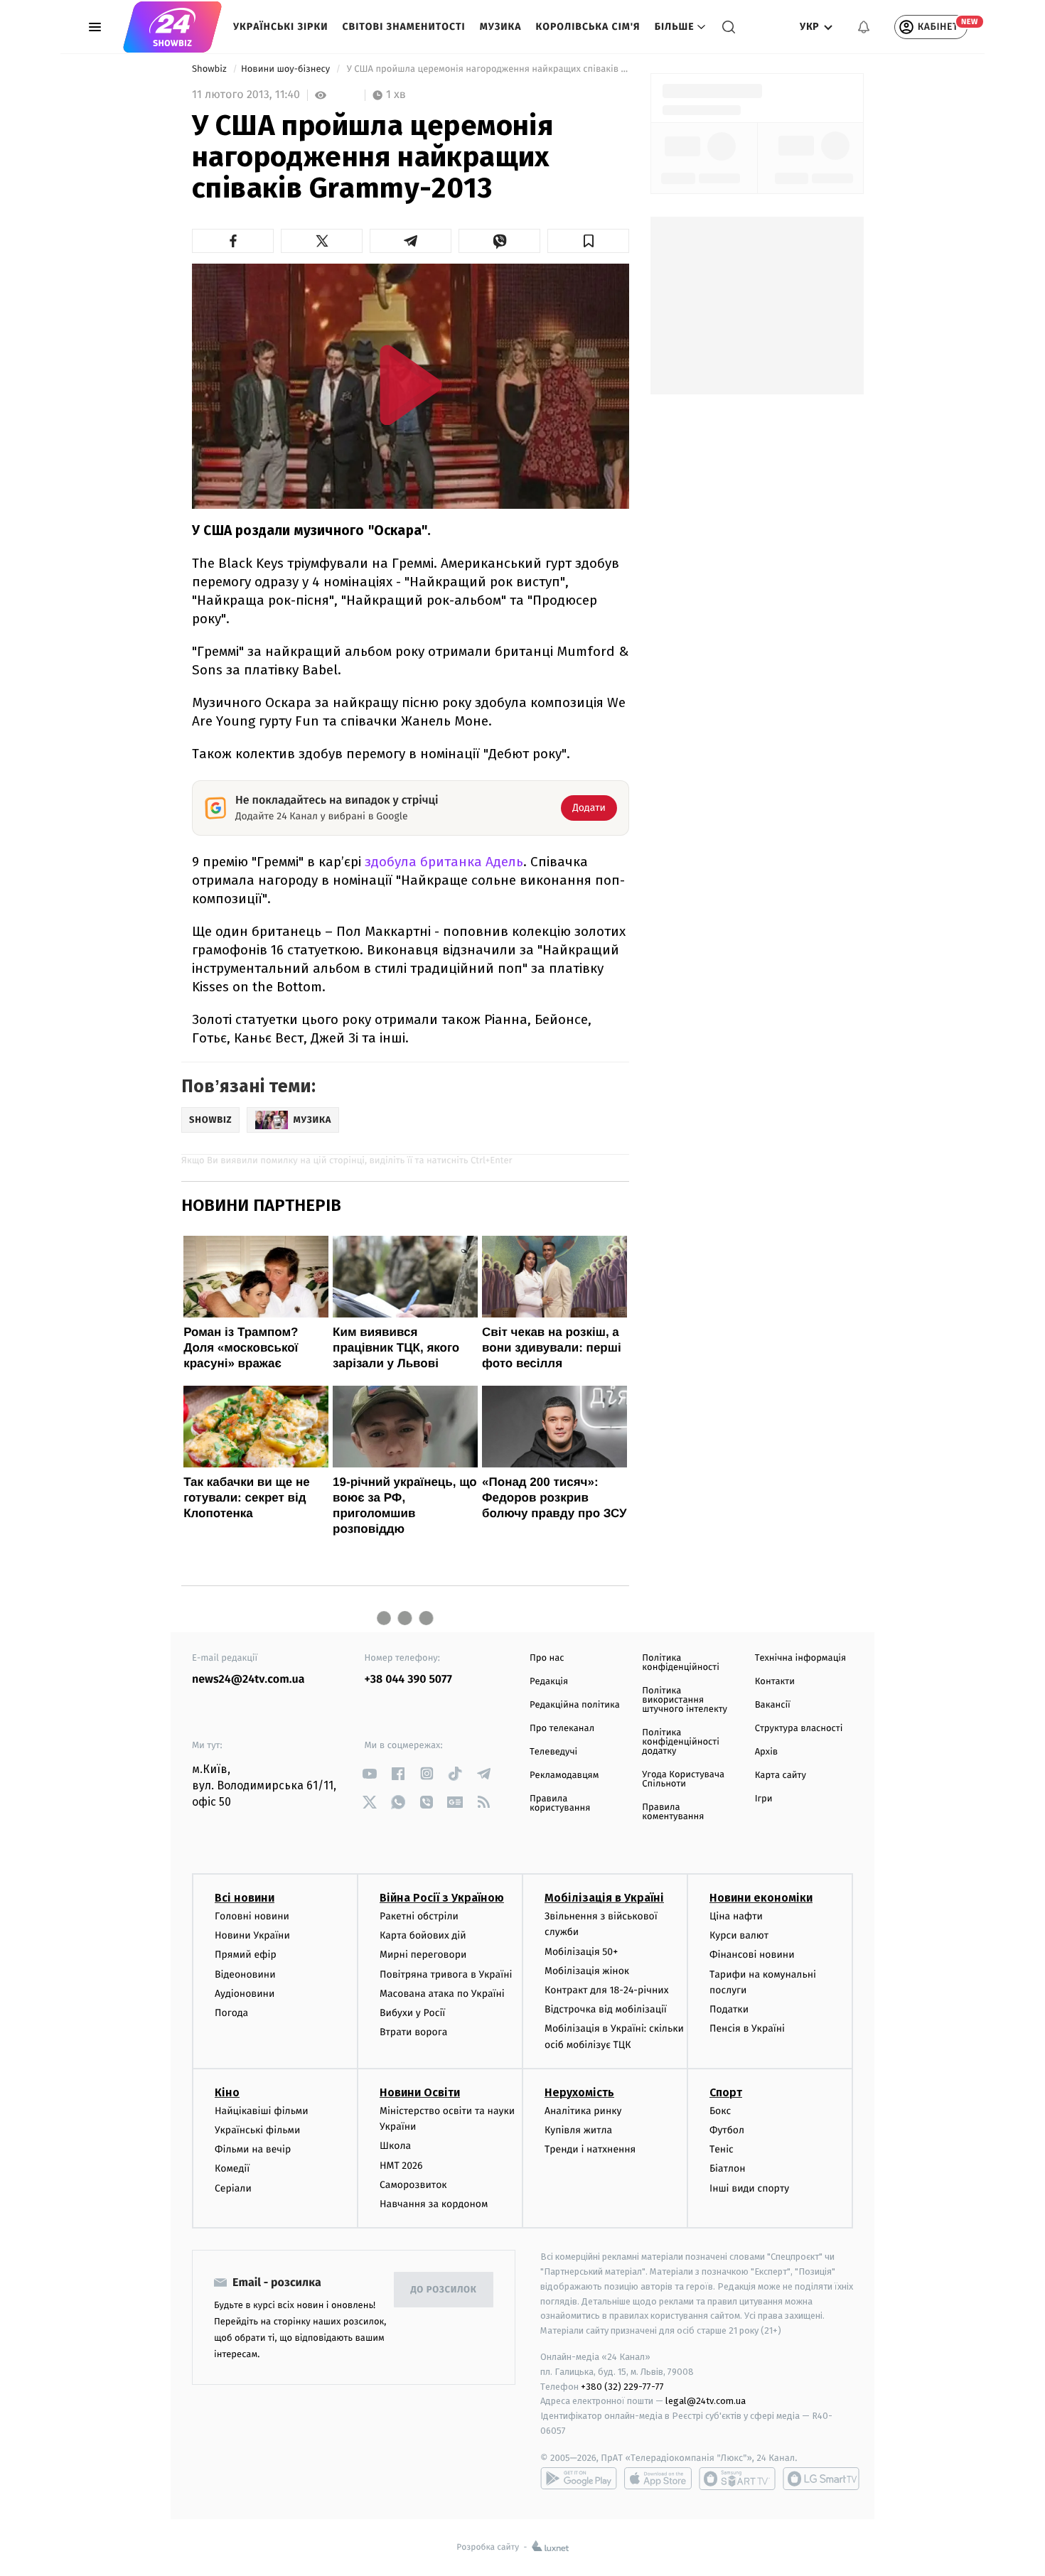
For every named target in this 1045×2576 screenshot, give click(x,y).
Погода (231, 2013)
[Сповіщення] (864, 27)
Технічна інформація (800, 1658)
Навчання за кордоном (434, 2204)
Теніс (722, 2149)
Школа (395, 2146)
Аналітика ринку (583, 2111)
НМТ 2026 (401, 2166)
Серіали (233, 2188)
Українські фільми (257, 2130)
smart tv (737, 2479)
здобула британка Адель (444, 862)
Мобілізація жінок (587, 1971)
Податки (729, 2009)
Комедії (232, 2168)
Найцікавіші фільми (262, 2111)
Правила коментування (673, 1812)
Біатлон (728, 2168)
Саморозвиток (413, 2185)
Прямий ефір (246, 1955)
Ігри (764, 1799)
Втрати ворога (413, 2032)
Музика (501, 27)
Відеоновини (245, 1974)
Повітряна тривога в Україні (446, 1974)
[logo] (172, 27)
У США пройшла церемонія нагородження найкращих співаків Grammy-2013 (487, 69)
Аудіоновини (245, 1994)
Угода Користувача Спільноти (683, 1779)
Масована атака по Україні (442, 1994)
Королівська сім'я (588, 27)
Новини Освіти (420, 2092)
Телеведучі (553, 1752)
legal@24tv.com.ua (706, 2401)
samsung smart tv (821, 2479)
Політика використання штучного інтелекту (685, 1700)
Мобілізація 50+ (581, 1952)
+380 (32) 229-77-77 (622, 2387)
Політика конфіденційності (681, 1663)
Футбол (727, 2130)
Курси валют (739, 1935)
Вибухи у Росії (412, 2013)
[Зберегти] (588, 241)
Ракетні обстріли (419, 1916)
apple (658, 2479)
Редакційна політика (575, 1705)
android (579, 2479)
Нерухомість (579, 2092)
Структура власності (799, 1729)
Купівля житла (578, 2130)
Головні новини (252, 1916)
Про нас (547, 1658)
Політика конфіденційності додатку (681, 1742)
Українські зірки (280, 27)
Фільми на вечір (253, 2149)
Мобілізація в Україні (604, 1898)
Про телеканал (562, 1729)
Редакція (549, 1682)
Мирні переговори (423, 1955)
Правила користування (560, 1804)
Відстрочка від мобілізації (606, 2009)
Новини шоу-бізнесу (287, 69)
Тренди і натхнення (590, 2149)
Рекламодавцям (564, 1775)
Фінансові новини (752, 1955)
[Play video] (411, 385)
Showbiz (210, 69)
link (370, 1773)
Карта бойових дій (423, 1935)
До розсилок (444, 2290)
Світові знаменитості (403, 27)
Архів (766, 1752)
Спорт (726, 2092)
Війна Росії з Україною (442, 1898)
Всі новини (245, 1898)
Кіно (227, 2092)
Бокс (720, 2111)
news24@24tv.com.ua (248, 1680)
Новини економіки (761, 1898)
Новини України (252, 1935)
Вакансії (773, 1705)
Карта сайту (781, 1775)
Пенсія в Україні (747, 2028)
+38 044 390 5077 (408, 1680)
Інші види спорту (749, 2188)
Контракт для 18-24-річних (606, 1990)
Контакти (775, 1682)
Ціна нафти (736, 1916)
